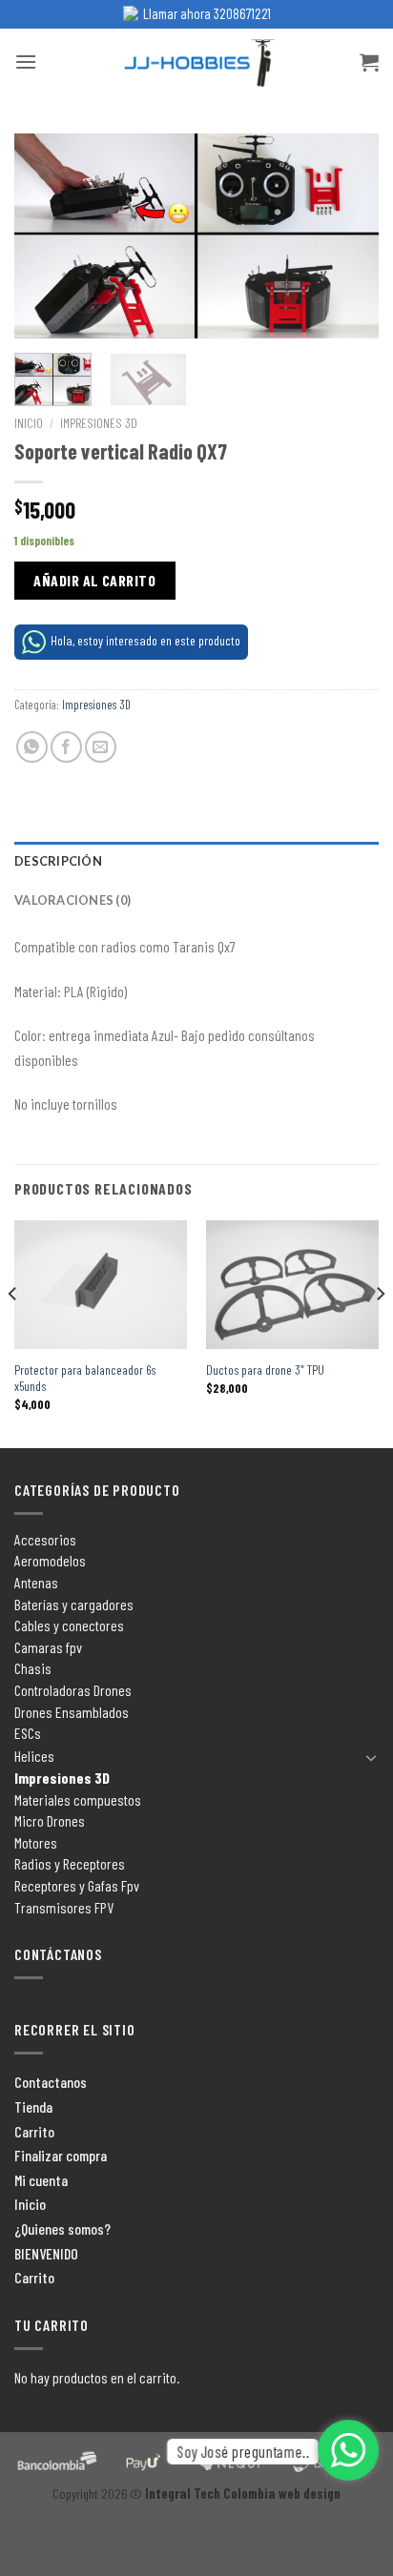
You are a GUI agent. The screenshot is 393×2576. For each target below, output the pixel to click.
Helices (34, 1756)
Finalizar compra (61, 2155)
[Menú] (26, 61)
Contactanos (51, 2082)
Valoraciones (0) (72, 900)
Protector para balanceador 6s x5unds (85, 1378)
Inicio (29, 423)
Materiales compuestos (78, 1799)
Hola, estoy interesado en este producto (145, 640)
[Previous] (46, 236)
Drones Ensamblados (72, 1712)
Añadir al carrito (94, 580)
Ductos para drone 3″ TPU (265, 1370)
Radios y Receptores (70, 1863)
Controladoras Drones (73, 1690)
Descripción (58, 861)
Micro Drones (50, 1820)
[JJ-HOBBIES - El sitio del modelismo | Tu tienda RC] (197, 62)
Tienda (33, 2106)
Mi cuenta (41, 2180)
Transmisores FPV (64, 1907)
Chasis (33, 1668)
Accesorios (45, 1539)
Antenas (36, 1582)
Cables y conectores (69, 1625)
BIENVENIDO (46, 2253)
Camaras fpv (48, 1647)
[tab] (196, 861)
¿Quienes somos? (62, 2228)
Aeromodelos (50, 1560)
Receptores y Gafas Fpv (77, 1885)
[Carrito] (369, 62)
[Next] (347, 236)
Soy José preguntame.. (243, 2452)
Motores (36, 1842)
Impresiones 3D (99, 423)
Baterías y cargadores (74, 1604)
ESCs (28, 1733)
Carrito (34, 2131)
